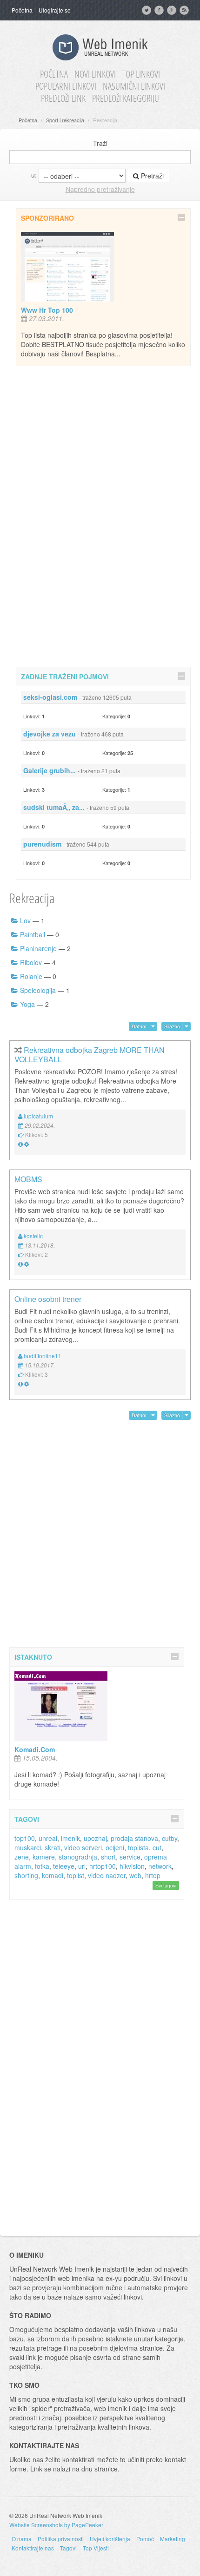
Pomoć (145, 2539)
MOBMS (28, 1179)
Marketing (173, 2539)
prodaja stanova (134, 1838)
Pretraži (151, 176)
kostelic (33, 1236)
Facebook (160, 10)
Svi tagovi (166, 1885)
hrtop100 (103, 1866)
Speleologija (38, 990)
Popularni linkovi (66, 86)
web (135, 1875)
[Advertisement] (103, 515)
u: (34, 175)
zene (22, 1857)
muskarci (28, 1847)
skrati (53, 1847)
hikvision (132, 1866)
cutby (170, 1838)
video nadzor (107, 1875)
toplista (138, 1847)
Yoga (27, 1004)
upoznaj (95, 1838)
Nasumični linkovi (134, 86)
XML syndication (185, 10)
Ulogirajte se (55, 10)
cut (157, 1847)
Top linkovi (141, 74)
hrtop (153, 1875)
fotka (42, 1866)
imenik (70, 1838)
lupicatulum (38, 1116)
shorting (26, 1875)
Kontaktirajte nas (33, 2548)
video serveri (83, 1847)
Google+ (173, 10)
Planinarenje (38, 948)
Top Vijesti (96, 2548)
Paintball (33, 934)
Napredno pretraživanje (100, 189)
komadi (53, 1875)
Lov (25, 920)
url (82, 1866)
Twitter (147, 10)
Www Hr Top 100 (47, 310)
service (130, 1857)
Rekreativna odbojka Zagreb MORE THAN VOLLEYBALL (90, 1055)
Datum (139, 1026)
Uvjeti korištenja (110, 2539)
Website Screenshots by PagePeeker (56, 2525)
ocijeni (115, 1847)
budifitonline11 (43, 1356)
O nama (22, 2539)
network (160, 1866)
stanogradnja (78, 1857)
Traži (100, 143)
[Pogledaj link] (20, 1144)
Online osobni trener (48, 1299)
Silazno (172, 1026)
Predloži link (63, 99)
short (108, 1857)
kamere (44, 1857)
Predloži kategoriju (126, 99)
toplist (76, 1875)
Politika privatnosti (61, 2539)
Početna (22, 10)
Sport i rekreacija (65, 120)
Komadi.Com (35, 1749)
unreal (48, 1838)
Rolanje (31, 976)
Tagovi (68, 2548)
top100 (25, 1838)
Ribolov (31, 962)
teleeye (64, 1866)
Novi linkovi (95, 74)
